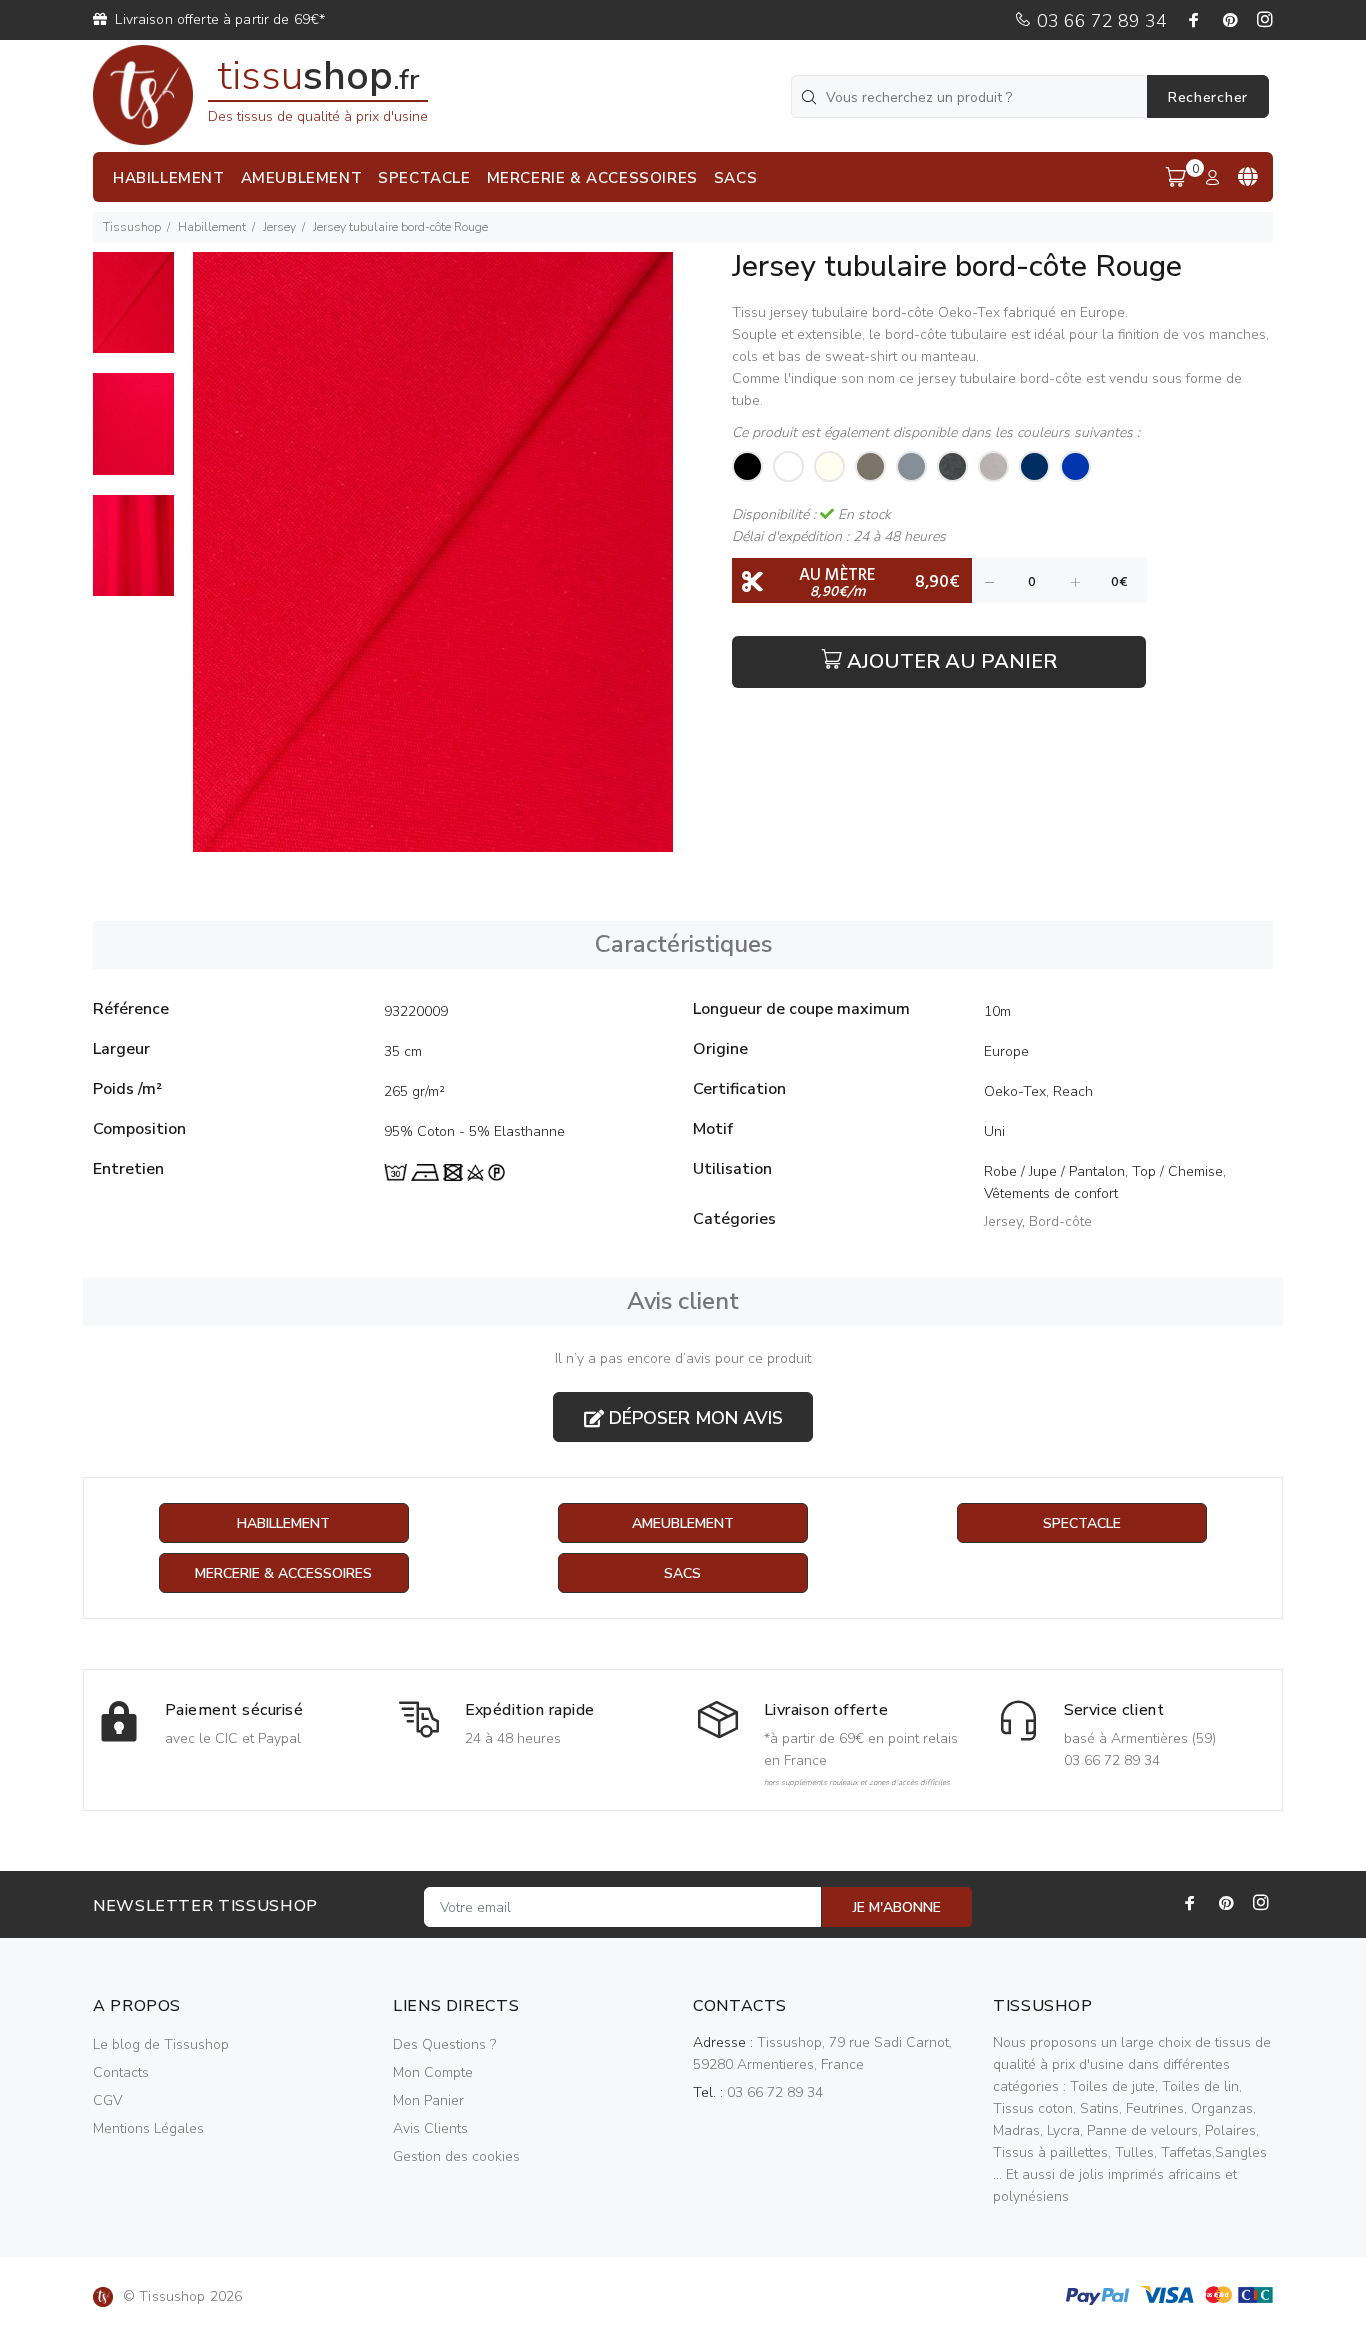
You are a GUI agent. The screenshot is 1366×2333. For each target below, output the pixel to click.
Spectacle (1082, 1523)
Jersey (279, 227)
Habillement (212, 227)
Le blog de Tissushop (161, 2044)
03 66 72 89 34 (1099, 21)
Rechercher (1208, 97)
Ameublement (683, 1523)
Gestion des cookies (456, 2156)
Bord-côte (1060, 1221)
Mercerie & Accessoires (283, 1573)
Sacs (682, 1573)
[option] (133, 312)
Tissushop (132, 227)
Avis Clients (430, 2128)
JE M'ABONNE (897, 1907)
